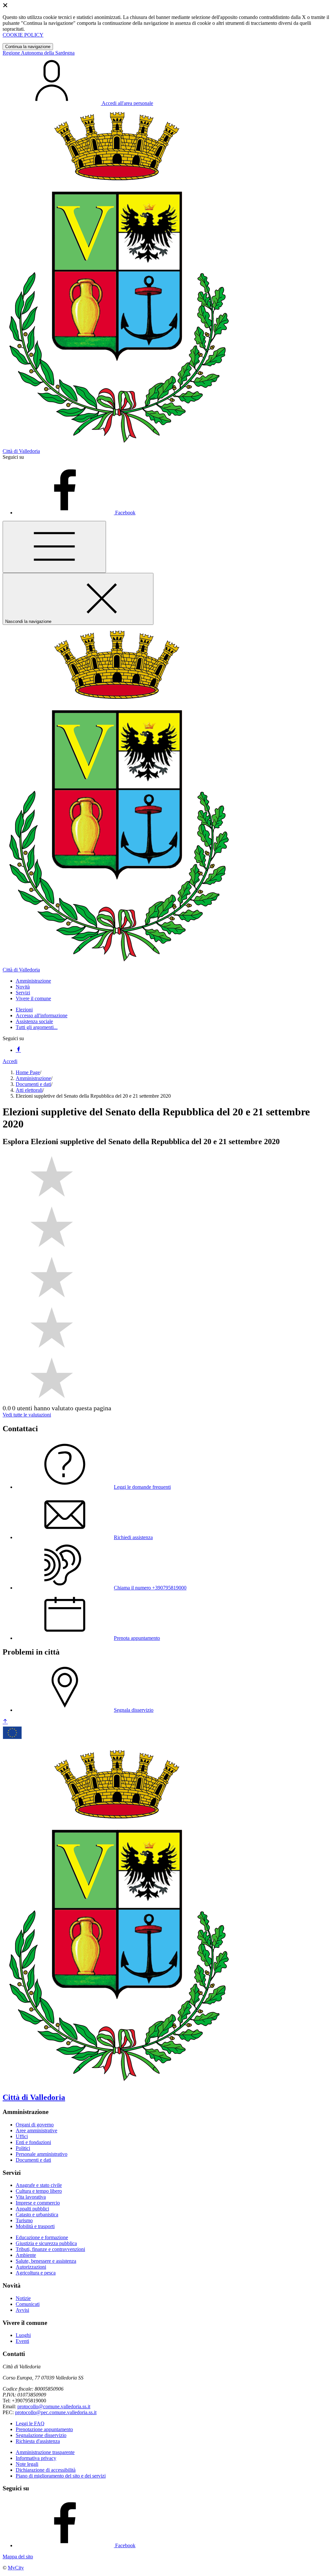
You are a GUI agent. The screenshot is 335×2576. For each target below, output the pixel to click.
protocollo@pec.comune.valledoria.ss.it (56, 2412)
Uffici (22, 2136)
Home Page (28, 1072)
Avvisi (22, 2310)
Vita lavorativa (31, 2197)
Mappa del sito (18, 2557)
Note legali (27, 2464)
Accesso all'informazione (42, 1015)
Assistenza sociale (34, 1021)
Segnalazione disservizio (41, 2435)
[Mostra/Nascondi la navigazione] (54, 547)
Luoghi (23, 2335)
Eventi (22, 2341)
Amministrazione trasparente (45, 2452)
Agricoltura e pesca (36, 2273)
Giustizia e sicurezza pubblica (46, 2243)
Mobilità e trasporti (35, 2226)
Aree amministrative (36, 2130)
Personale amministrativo (42, 2154)
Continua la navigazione (28, 47)
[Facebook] (18, 1050)
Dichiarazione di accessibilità (46, 2470)
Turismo (24, 2220)
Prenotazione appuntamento (44, 2429)
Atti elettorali (29, 1090)
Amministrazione (33, 1078)
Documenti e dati (33, 1084)
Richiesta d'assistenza (38, 2441)
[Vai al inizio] (5, 1722)
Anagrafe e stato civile (39, 2185)
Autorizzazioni (31, 2267)
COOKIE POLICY (23, 35)
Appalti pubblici (32, 2209)
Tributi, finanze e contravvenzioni (50, 2249)
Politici (23, 2148)
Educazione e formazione (42, 2237)
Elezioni (24, 1010)
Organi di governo (35, 2125)
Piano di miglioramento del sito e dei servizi (61, 2476)
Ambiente (26, 2255)
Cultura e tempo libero (39, 2191)
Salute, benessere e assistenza (46, 2261)
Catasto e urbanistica (37, 2215)
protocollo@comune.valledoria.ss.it (54, 2406)
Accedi (10, 1061)
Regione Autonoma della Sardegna (39, 53)
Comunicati (28, 2304)
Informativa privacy (36, 2458)
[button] (33, 981)
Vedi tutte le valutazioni (27, 1415)
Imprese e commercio (38, 2203)
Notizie (23, 2298)
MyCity (16, 2568)
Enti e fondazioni (33, 2142)
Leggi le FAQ (30, 2423)
